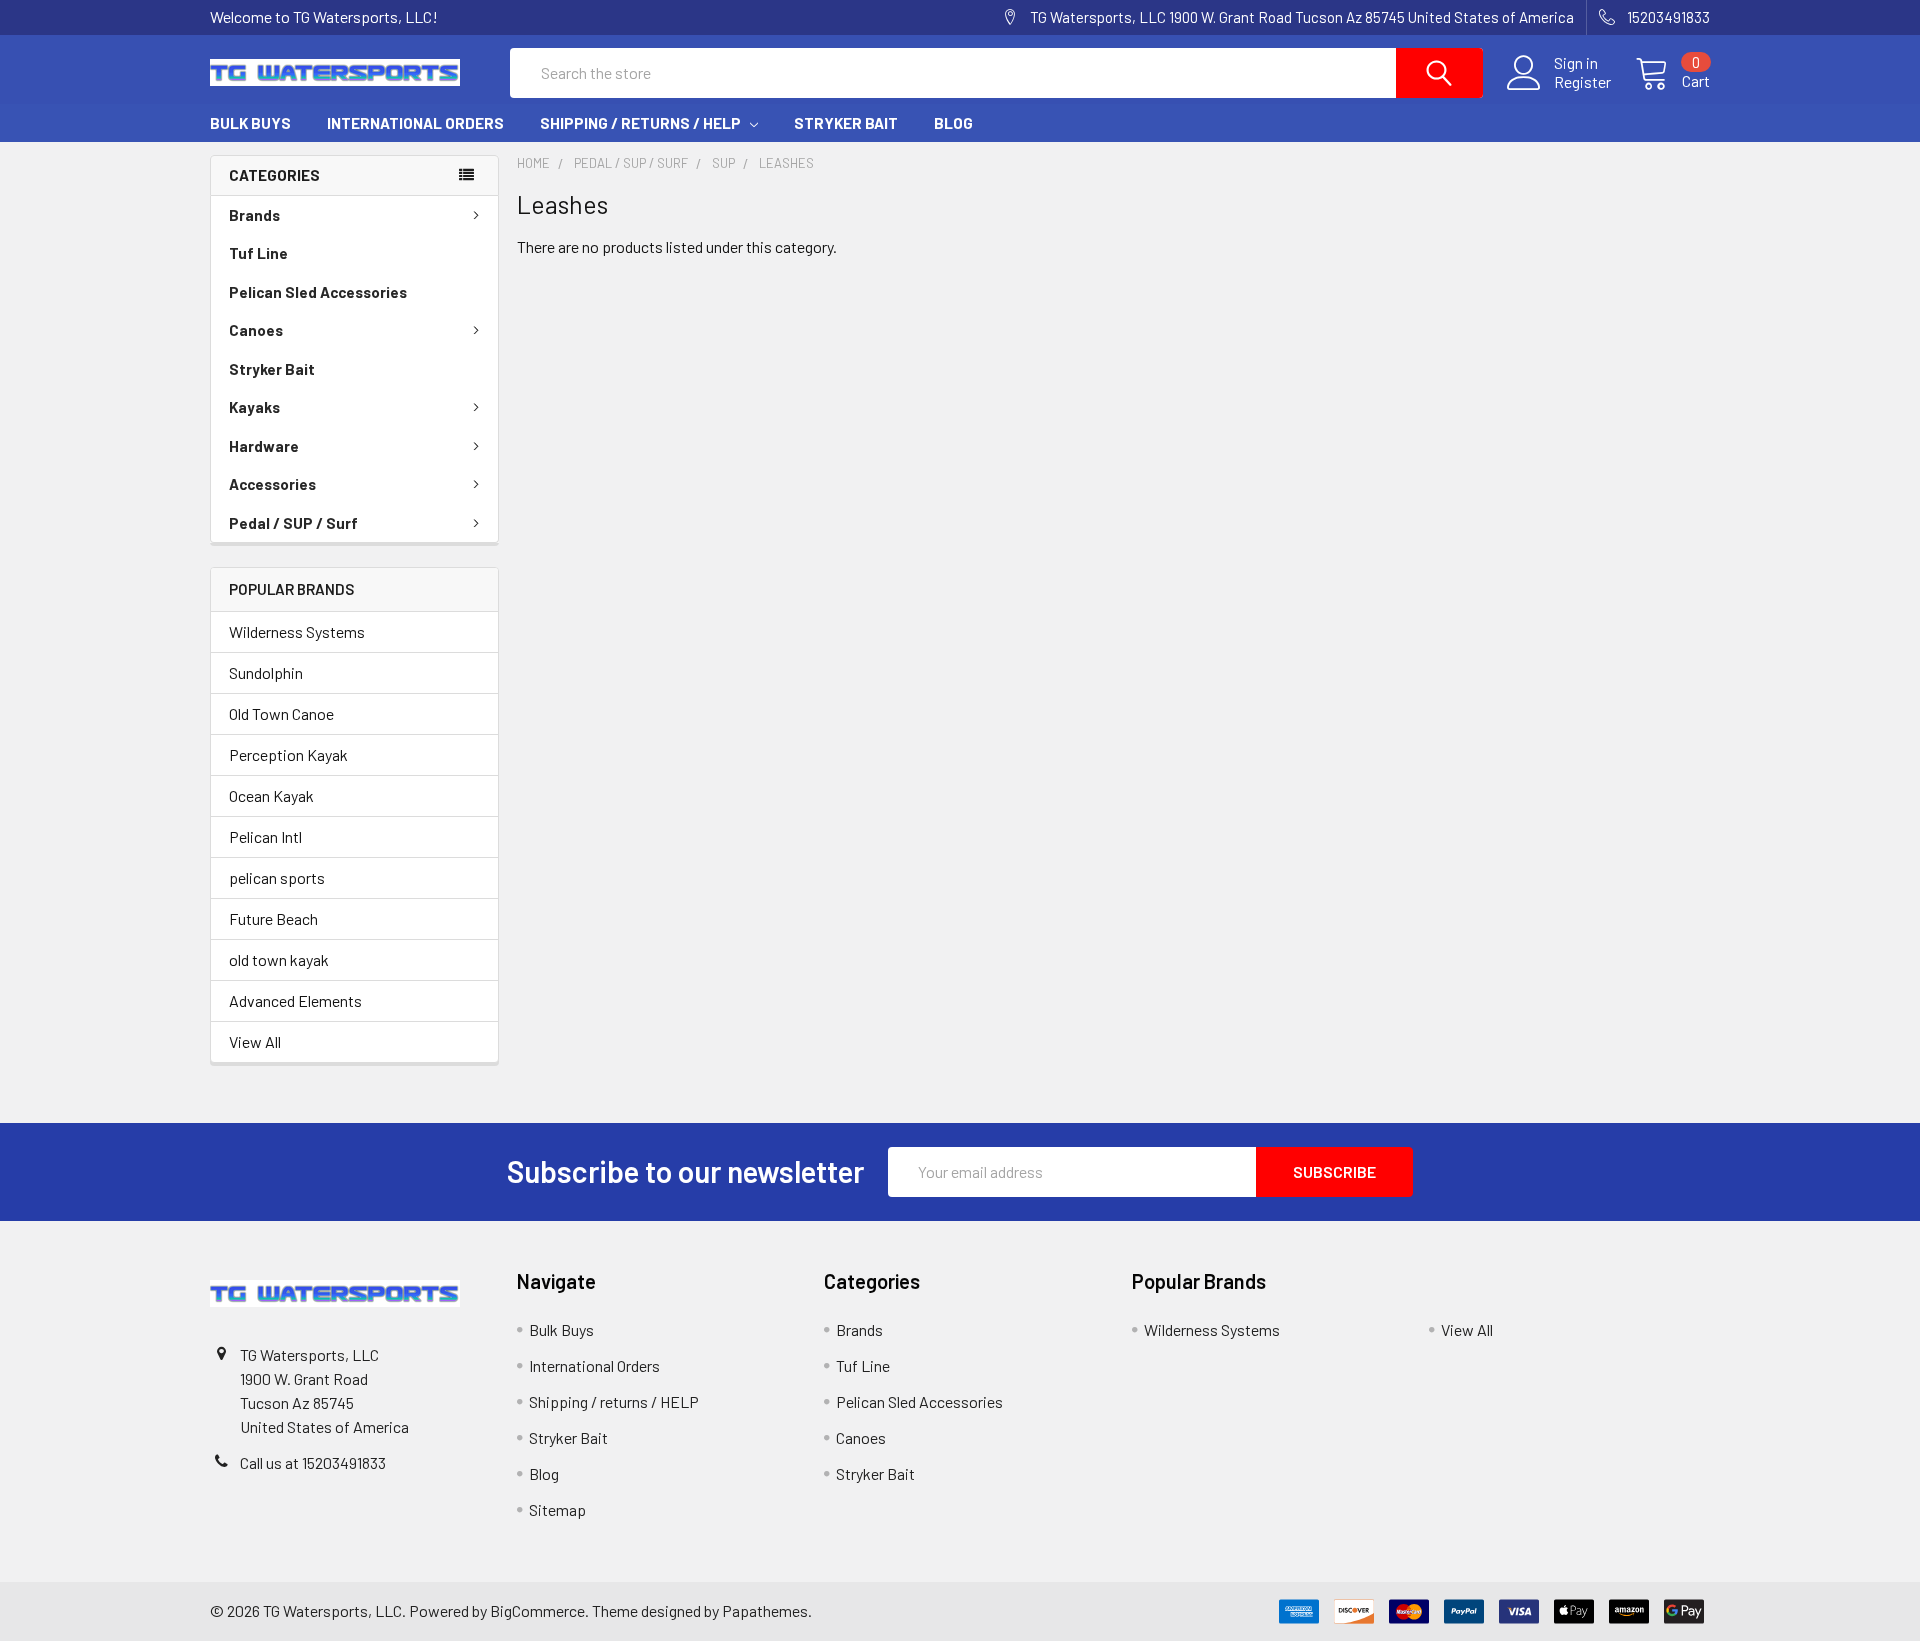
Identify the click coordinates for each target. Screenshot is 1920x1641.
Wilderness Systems (297, 631)
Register (1582, 82)
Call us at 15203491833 (313, 1462)
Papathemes (765, 1610)
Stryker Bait (846, 123)
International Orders (415, 123)
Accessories (272, 484)
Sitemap (557, 1509)
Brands (254, 215)
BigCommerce (537, 1610)
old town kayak (279, 959)
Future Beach (273, 918)
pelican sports (277, 877)
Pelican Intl (265, 836)
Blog (953, 123)
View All (255, 1041)
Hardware (264, 446)
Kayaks (254, 407)
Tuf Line (258, 253)
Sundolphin (266, 672)
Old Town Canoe (281, 713)
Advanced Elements (295, 1000)
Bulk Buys (250, 123)
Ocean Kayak (271, 795)
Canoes (256, 330)
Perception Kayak (288, 754)
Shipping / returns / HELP (642, 123)
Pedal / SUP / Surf (293, 523)
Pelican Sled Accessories (318, 292)
